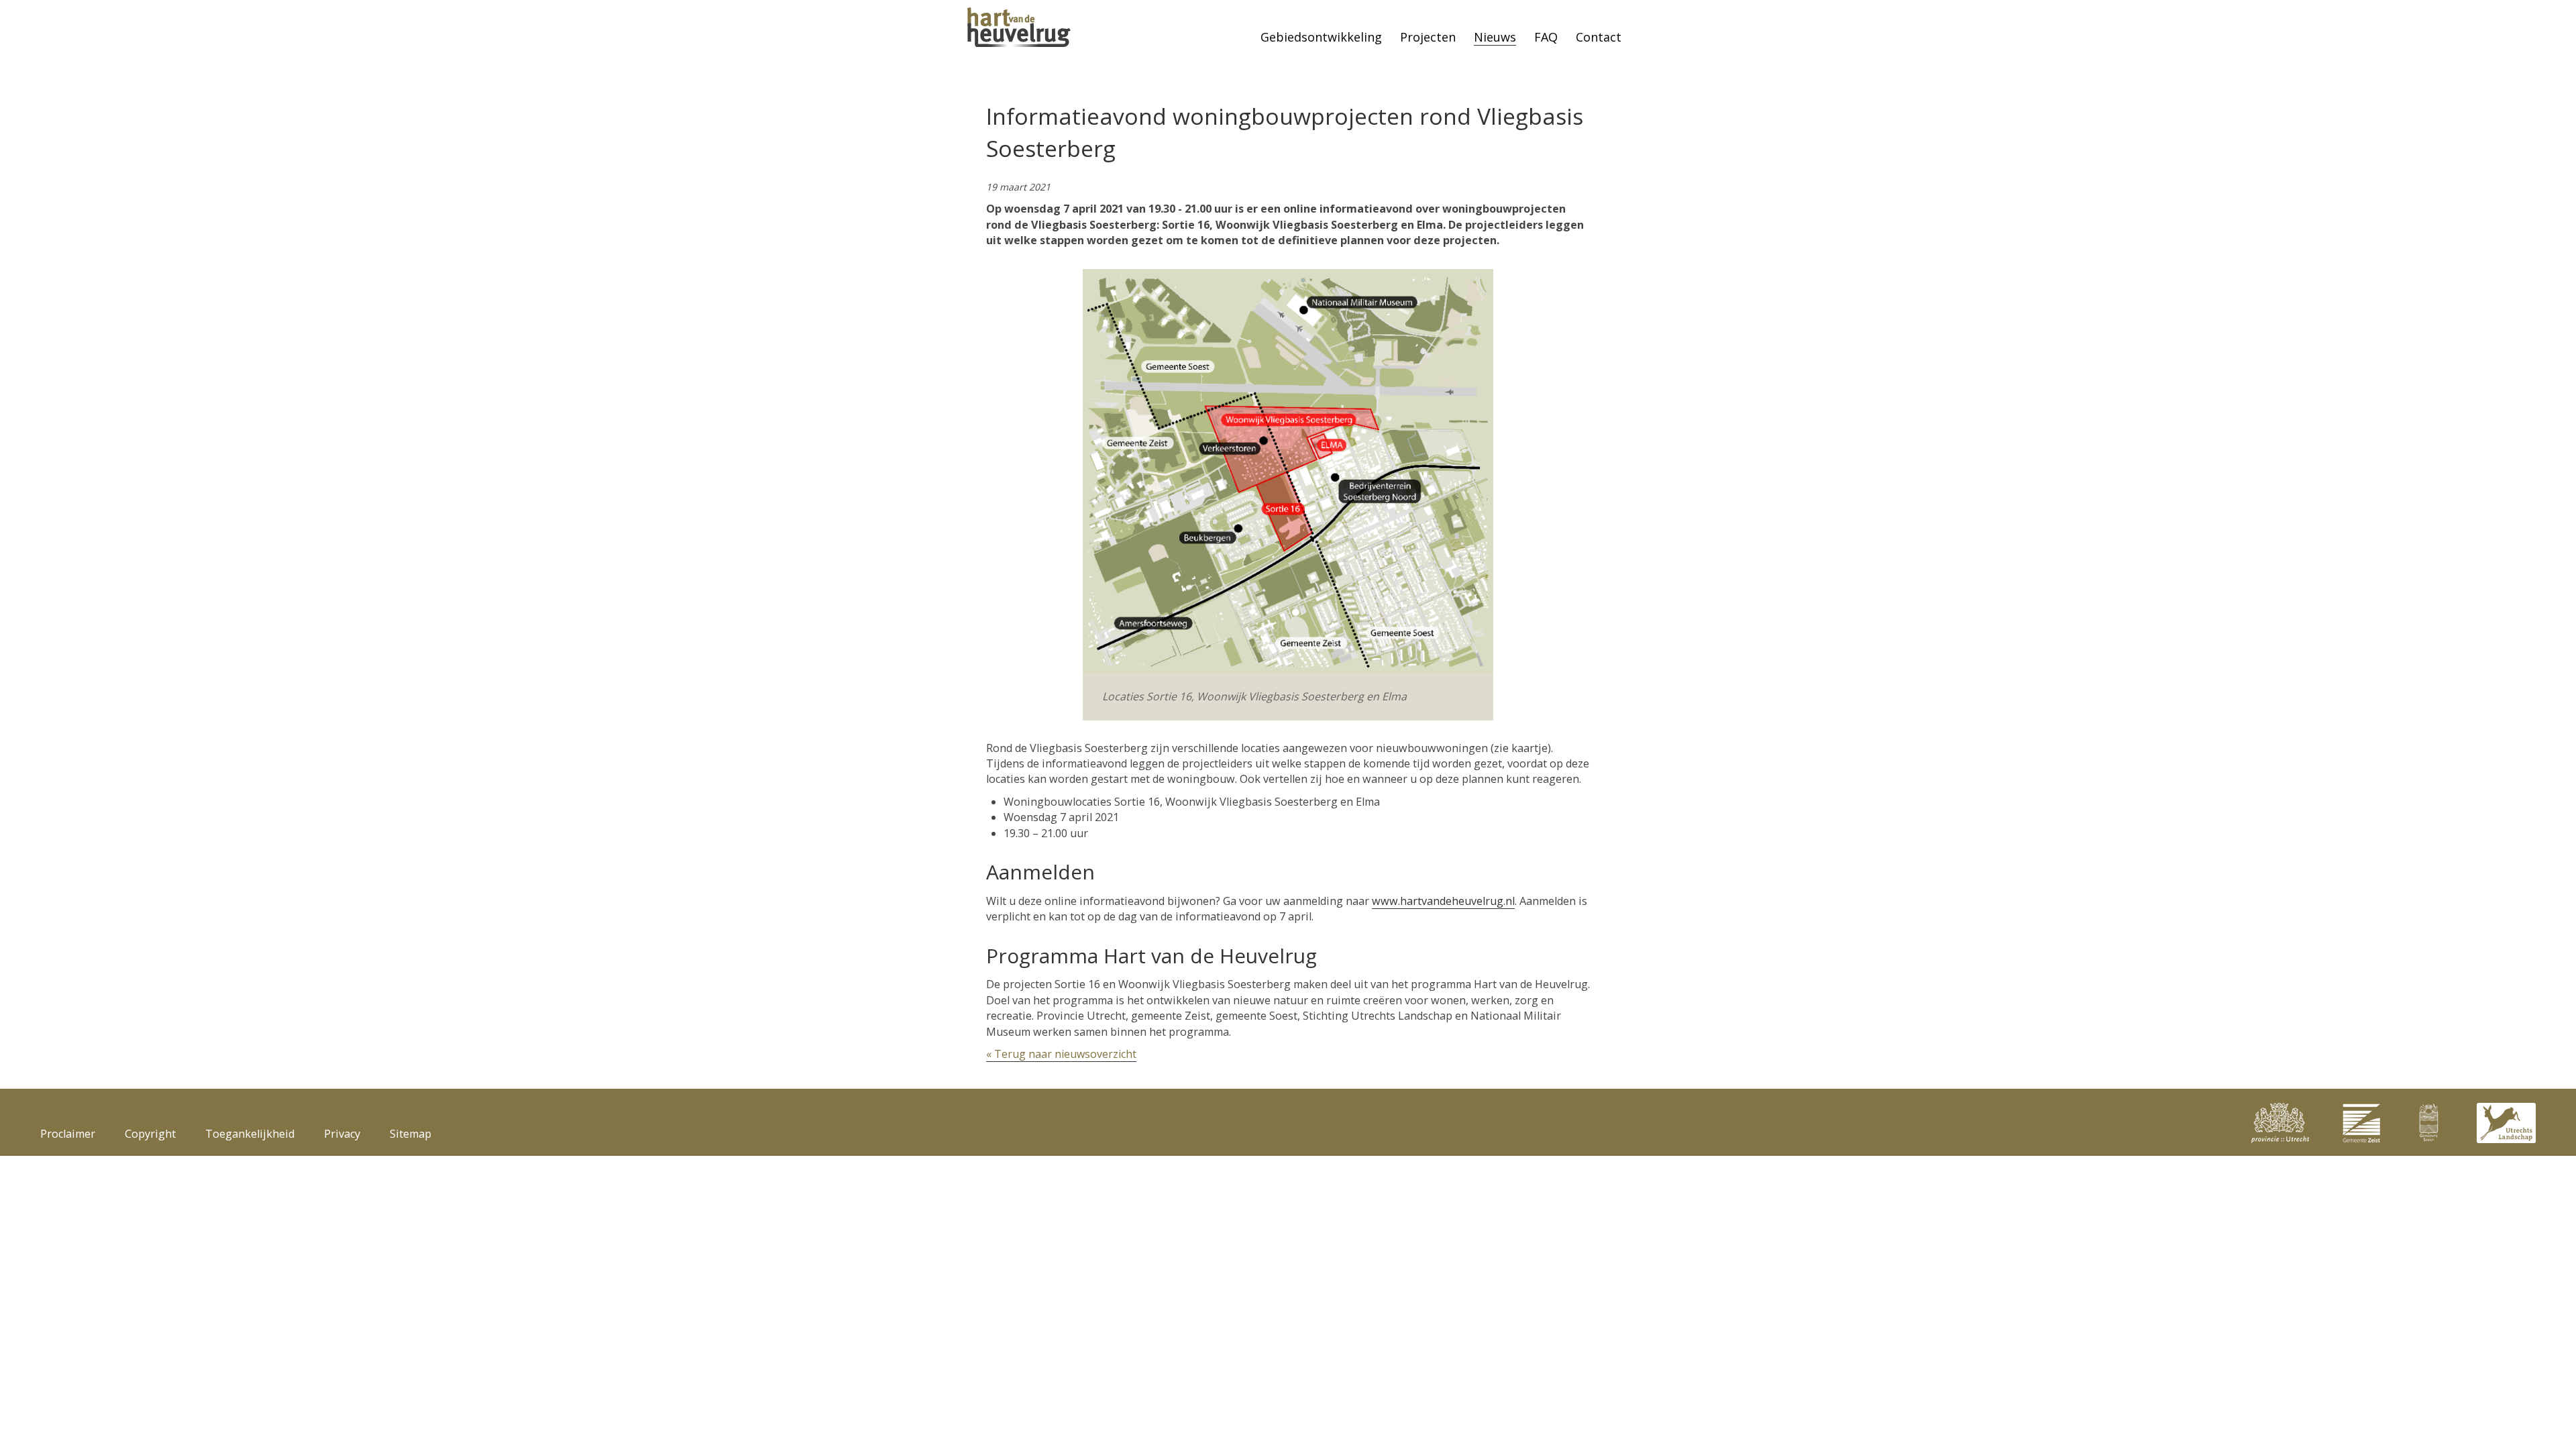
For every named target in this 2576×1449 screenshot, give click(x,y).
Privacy (342, 1134)
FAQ (1546, 37)
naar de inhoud (22, 14)
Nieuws (1495, 37)
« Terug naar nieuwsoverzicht (1061, 1054)
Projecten (1428, 37)
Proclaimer (68, 1134)
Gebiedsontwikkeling (1321, 37)
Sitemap (411, 1134)
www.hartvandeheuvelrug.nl (1443, 901)
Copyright (150, 1134)
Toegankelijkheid (250, 1134)
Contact (1599, 37)
